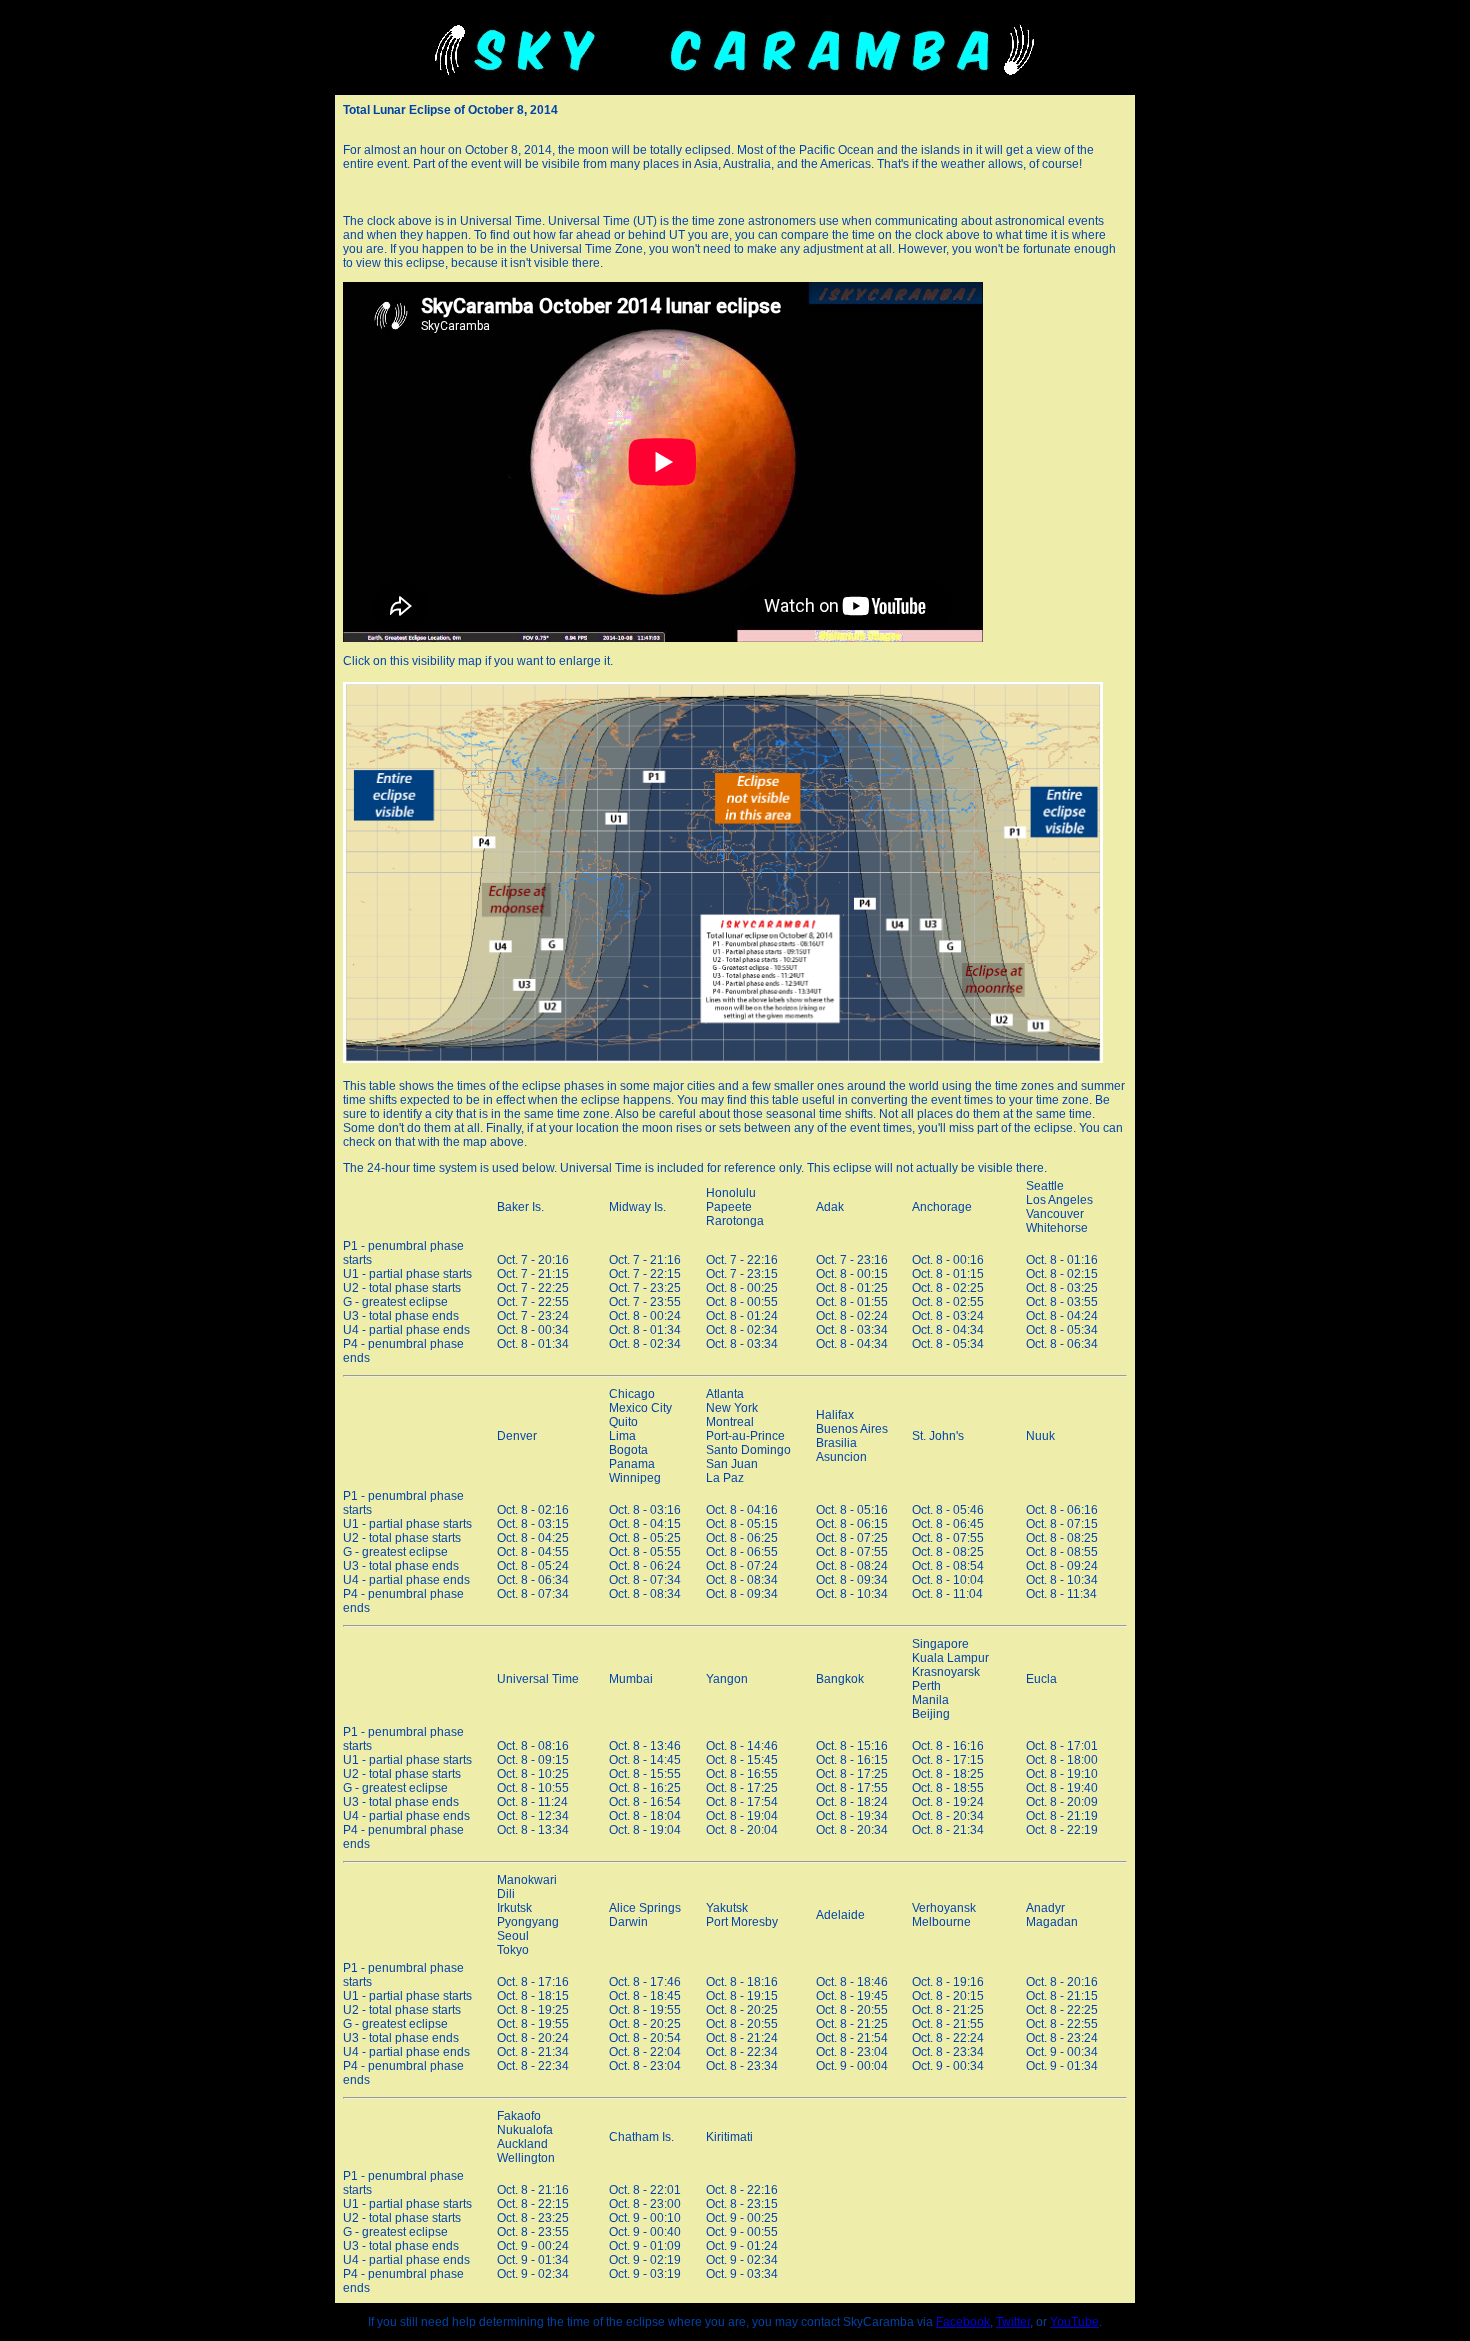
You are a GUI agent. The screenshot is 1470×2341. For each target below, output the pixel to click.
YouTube (1074, 2322)
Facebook (963, 2322)
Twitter (1013, 2322)
